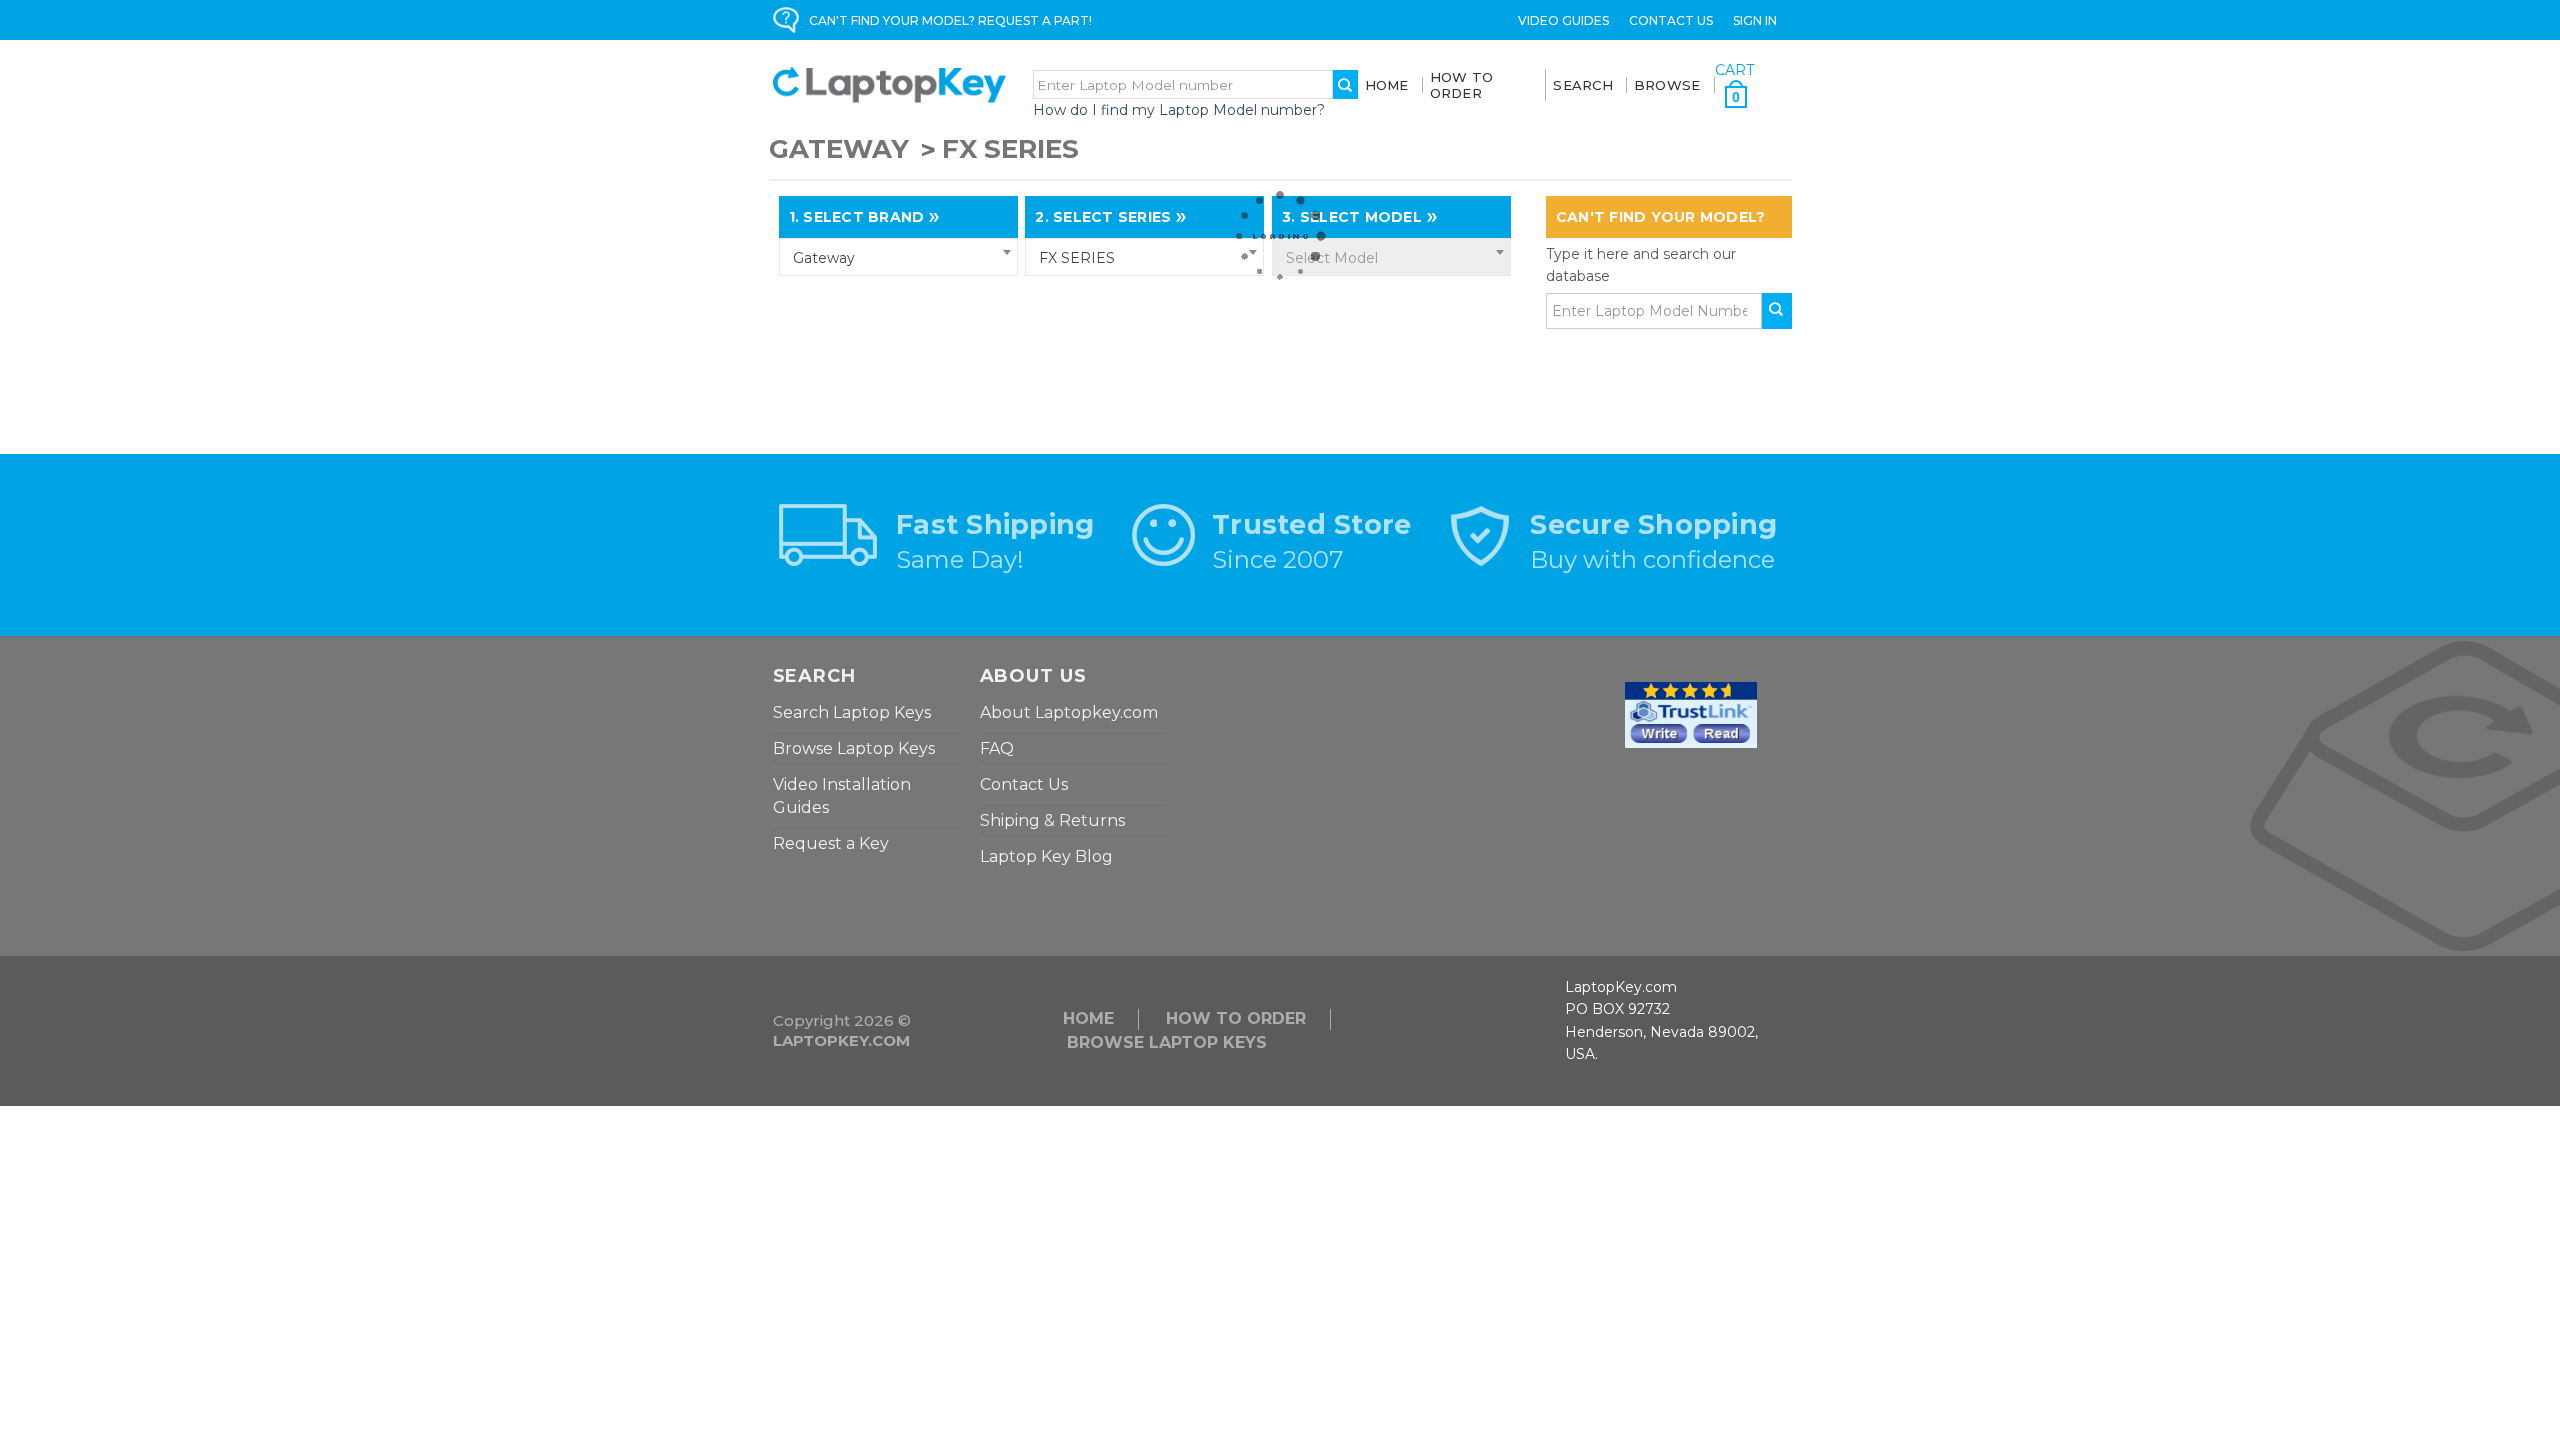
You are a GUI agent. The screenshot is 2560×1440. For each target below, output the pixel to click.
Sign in (1755, 20)
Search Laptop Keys (852, 712)
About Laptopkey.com (1069, 712)
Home (1387, 85)
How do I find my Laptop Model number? (1179, 110)
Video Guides (1563, 20)
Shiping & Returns (1052, 820)
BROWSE (1667, 85)
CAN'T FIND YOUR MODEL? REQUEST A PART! (950, 20)
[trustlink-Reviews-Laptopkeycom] (1691, 713)
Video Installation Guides (842, 796)
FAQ (997, 748)
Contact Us (1671, 20)
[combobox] (898, 257)
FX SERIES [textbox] (1077, 258)
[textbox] (1391, 258)
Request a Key (831, 843)
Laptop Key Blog (1046, 856)
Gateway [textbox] (824, 258)
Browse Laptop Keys (854, 748)
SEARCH (1583, 85)
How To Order (1462, 85)
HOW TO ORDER (1236, 1018)
